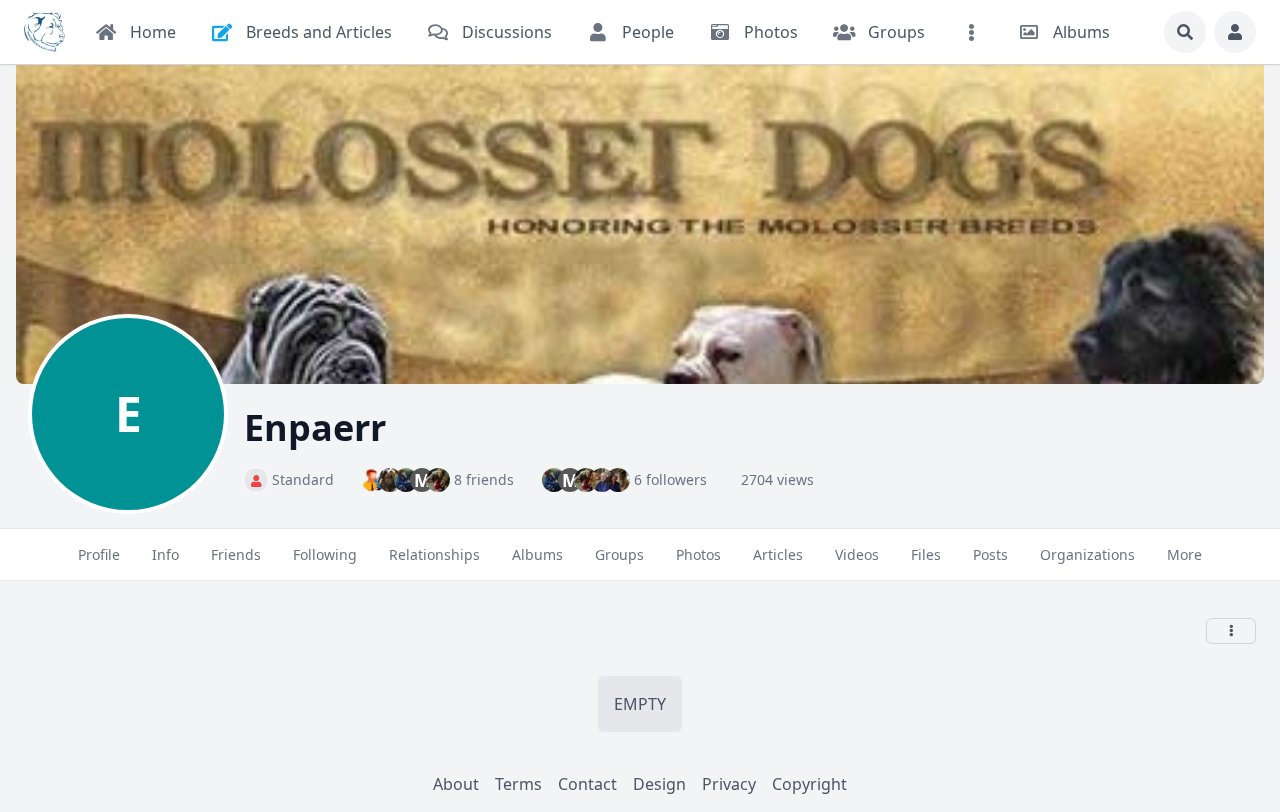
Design (659, 784)
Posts (990, 554)
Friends (236, 554)
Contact (587, 784)
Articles (778, 554)
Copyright (809, 784)
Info (165, 554)
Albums (537, 554)
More (1184, 554)
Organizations (1087, 554)
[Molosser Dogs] (44, 32)
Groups (619, 554)
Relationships (434, 554)
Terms (518, 784)
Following (325, 554)
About (456, 784)
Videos (857, 554)
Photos (698, 554)
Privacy (729, 784)
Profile (99, 554)
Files (926, 554)
